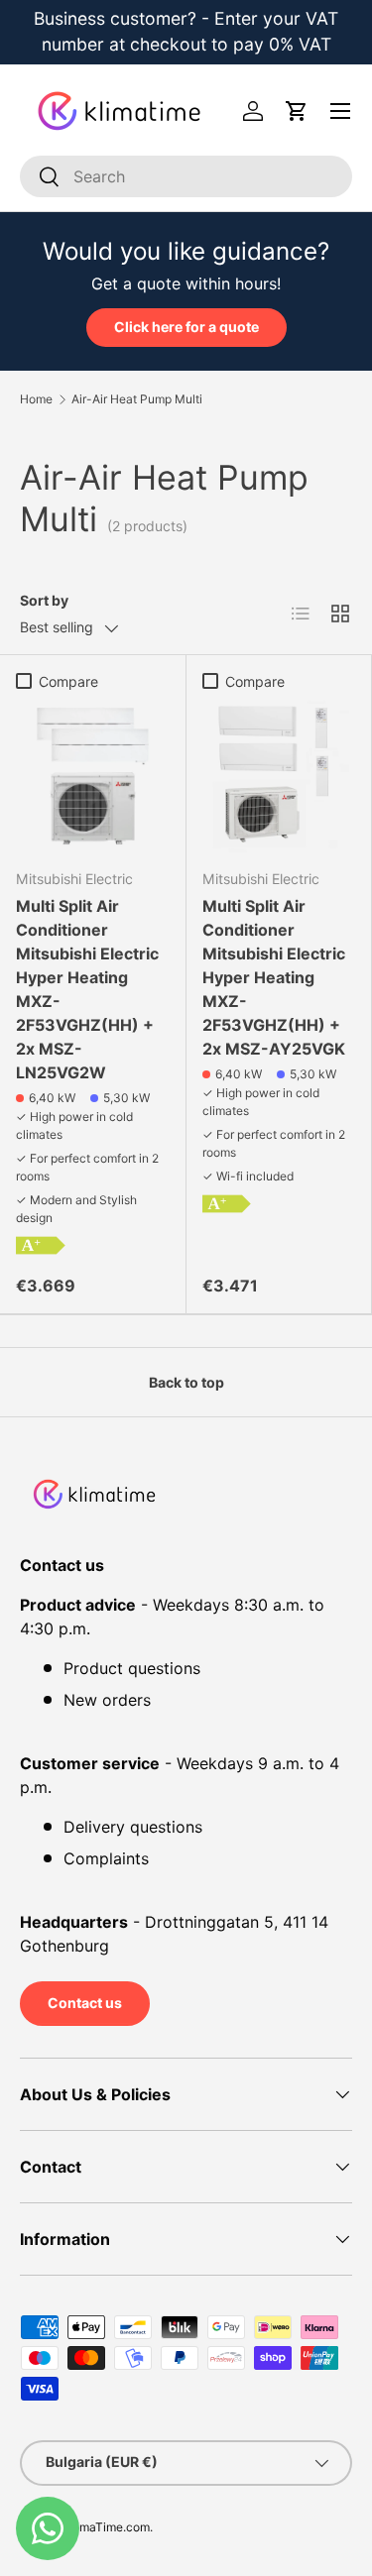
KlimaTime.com (108, 2527)
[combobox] (186, 176)
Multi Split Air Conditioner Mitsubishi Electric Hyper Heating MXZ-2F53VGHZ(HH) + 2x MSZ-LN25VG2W (87, 989)
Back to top (186, 1382)
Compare (68, 681)
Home (36, 399)
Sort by (44, 600)
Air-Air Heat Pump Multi (137, 399)
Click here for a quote (186, 327)
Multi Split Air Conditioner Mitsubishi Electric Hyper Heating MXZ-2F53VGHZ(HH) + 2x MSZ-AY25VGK (274, 977)
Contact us (85, 2003)
